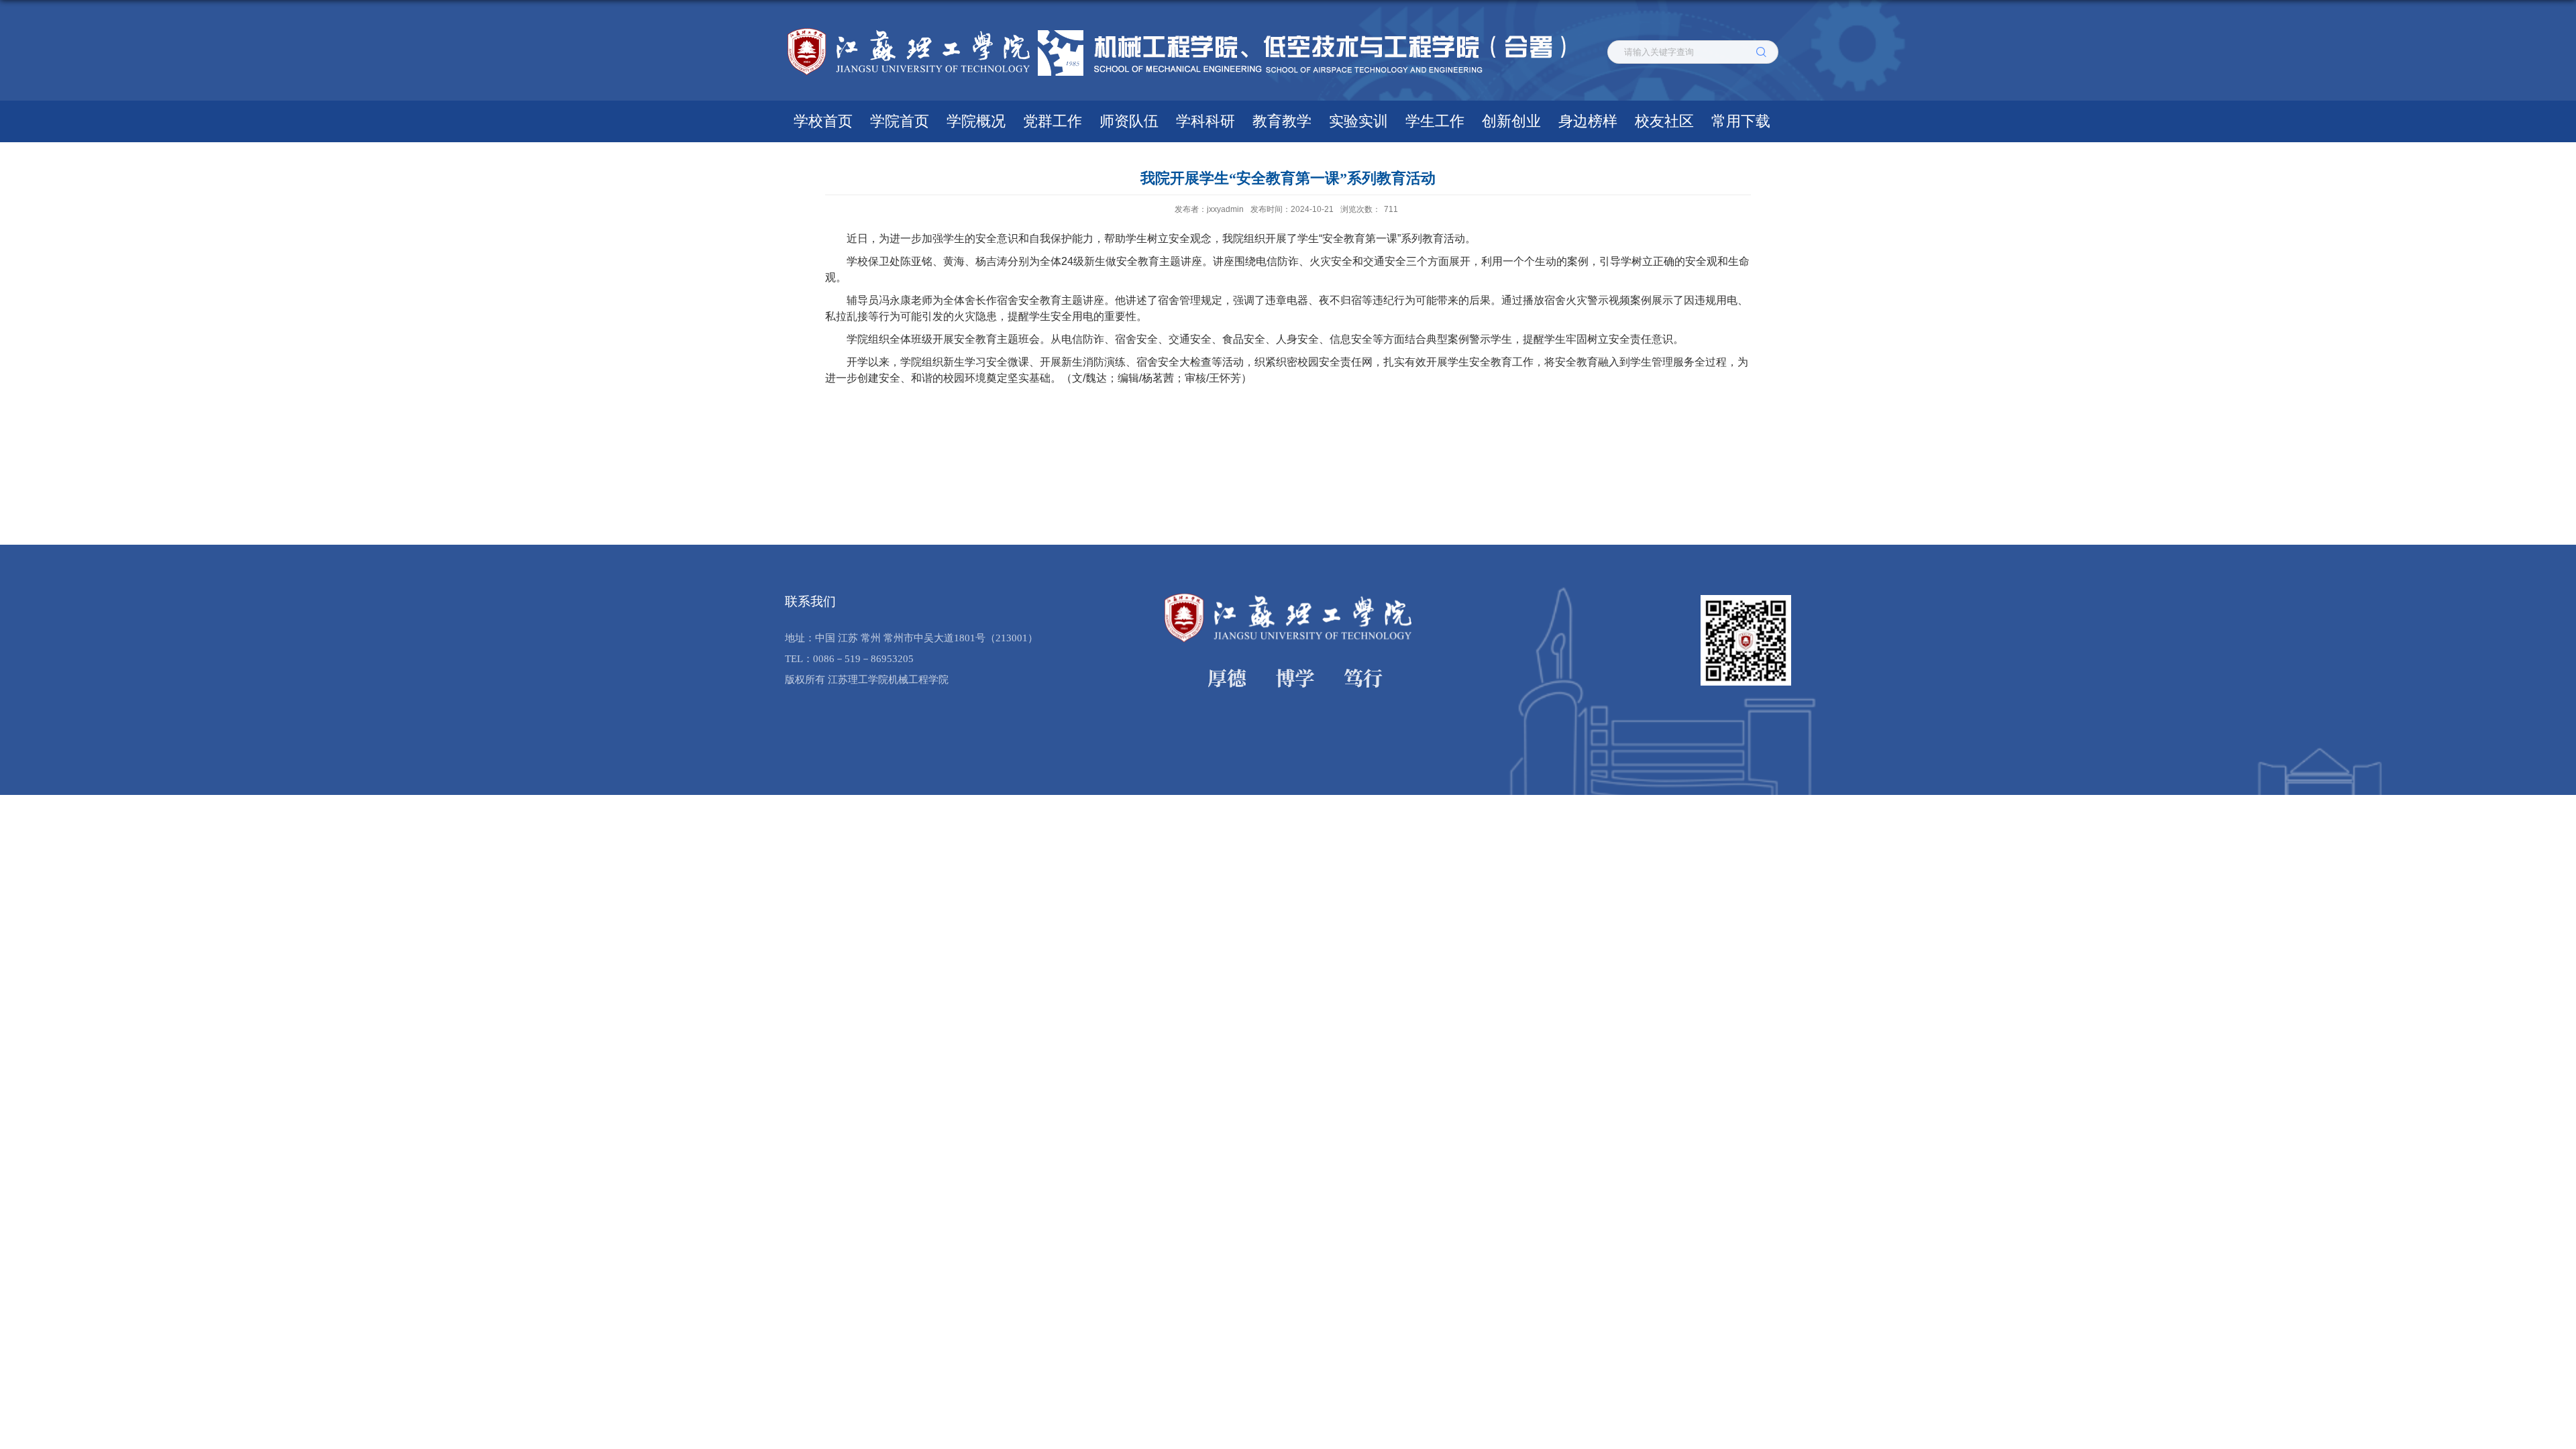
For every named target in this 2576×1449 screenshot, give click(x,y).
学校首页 (823, 121)
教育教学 (1282, 121)
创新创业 (1511, 121)
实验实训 (1358, 121)
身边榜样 (1588, 121)
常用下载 (1741, 121)
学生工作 (1435, 121)
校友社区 (1664, 121)
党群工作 (1053, 121)
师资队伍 (1129, 121)
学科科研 (1205, 121)
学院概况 (976, 121)
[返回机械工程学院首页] (1184, 29)
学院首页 (900, 121)
